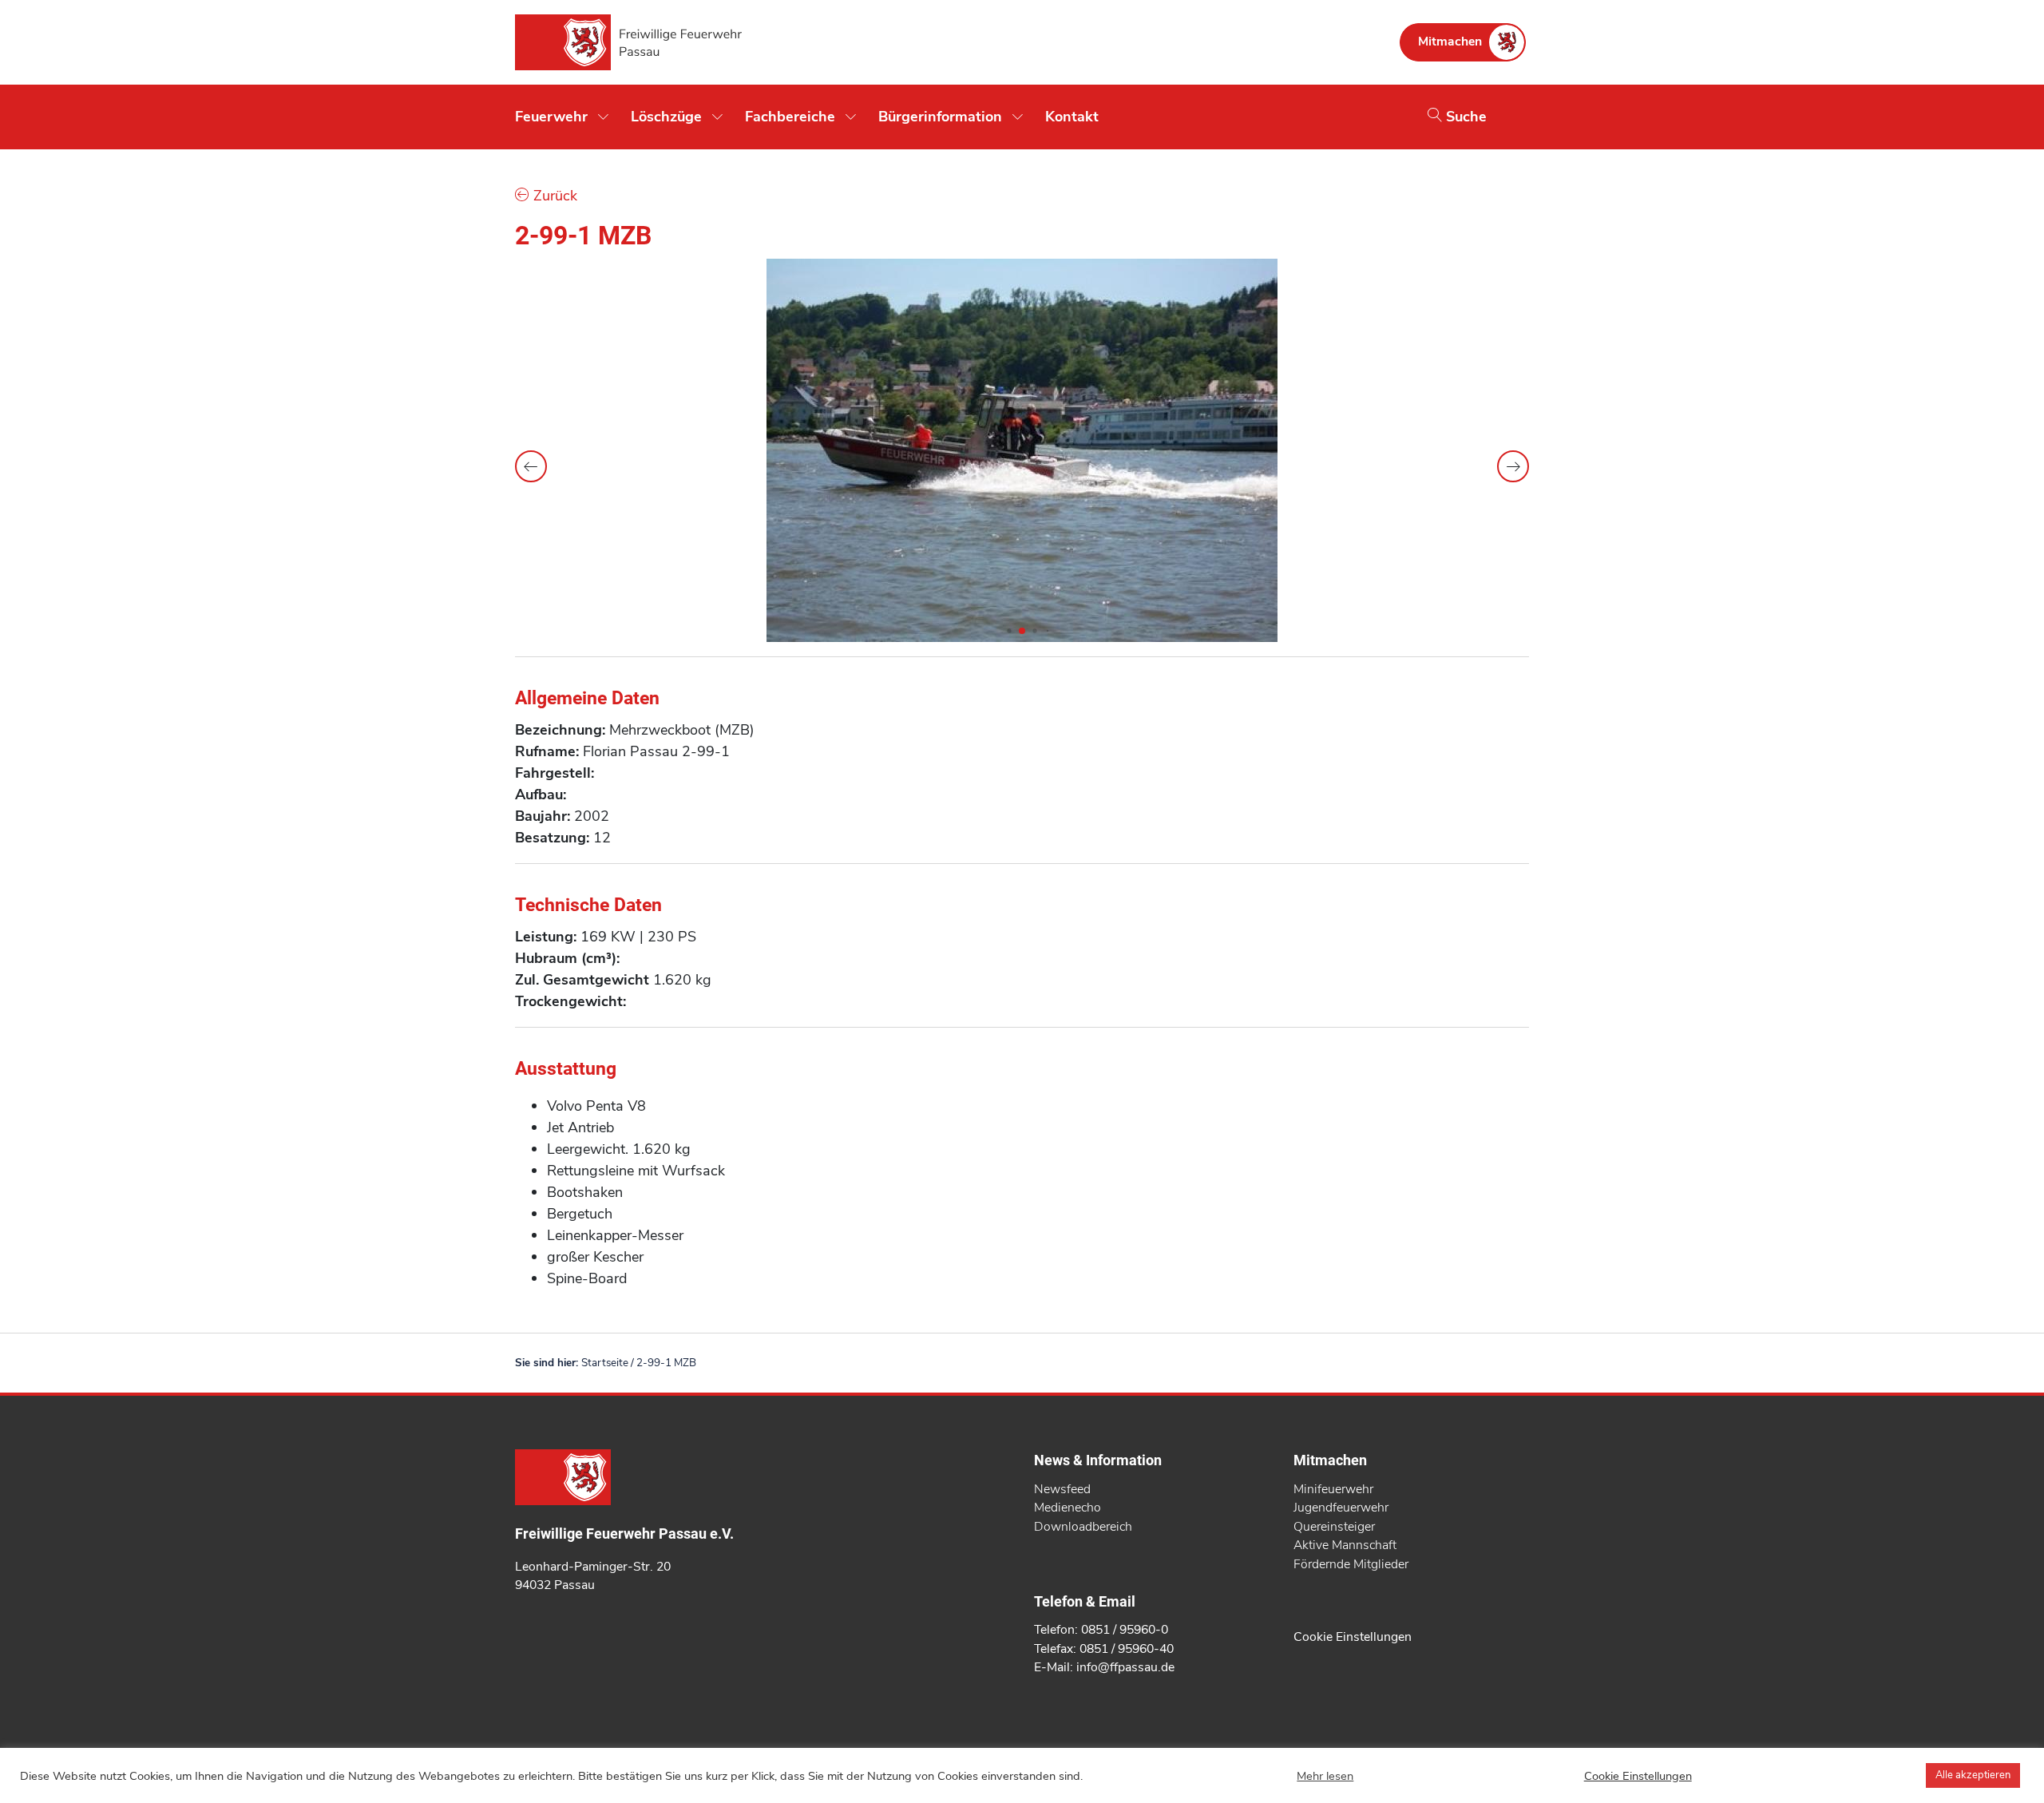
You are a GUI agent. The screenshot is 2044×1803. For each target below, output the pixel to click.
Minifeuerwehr (1333, 1489)
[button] (1513, 466)
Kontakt (1072, 117)
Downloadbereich (1083, 1527)
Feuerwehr (551, 117)
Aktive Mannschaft (1345, 1545)
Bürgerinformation (940, 117)
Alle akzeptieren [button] (1973, 1775)
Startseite (605, 1363)
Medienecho (1068, 1508)
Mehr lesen (1325, 1776)
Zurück (553, 196)
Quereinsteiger (1334, 1527)
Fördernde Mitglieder (1351, 1564)
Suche (1464, 117)
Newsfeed (1062, 1489)
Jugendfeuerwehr (1341, 1508)
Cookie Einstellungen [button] (1353, 1637)
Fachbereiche (790, 117)
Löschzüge (666, 117)
